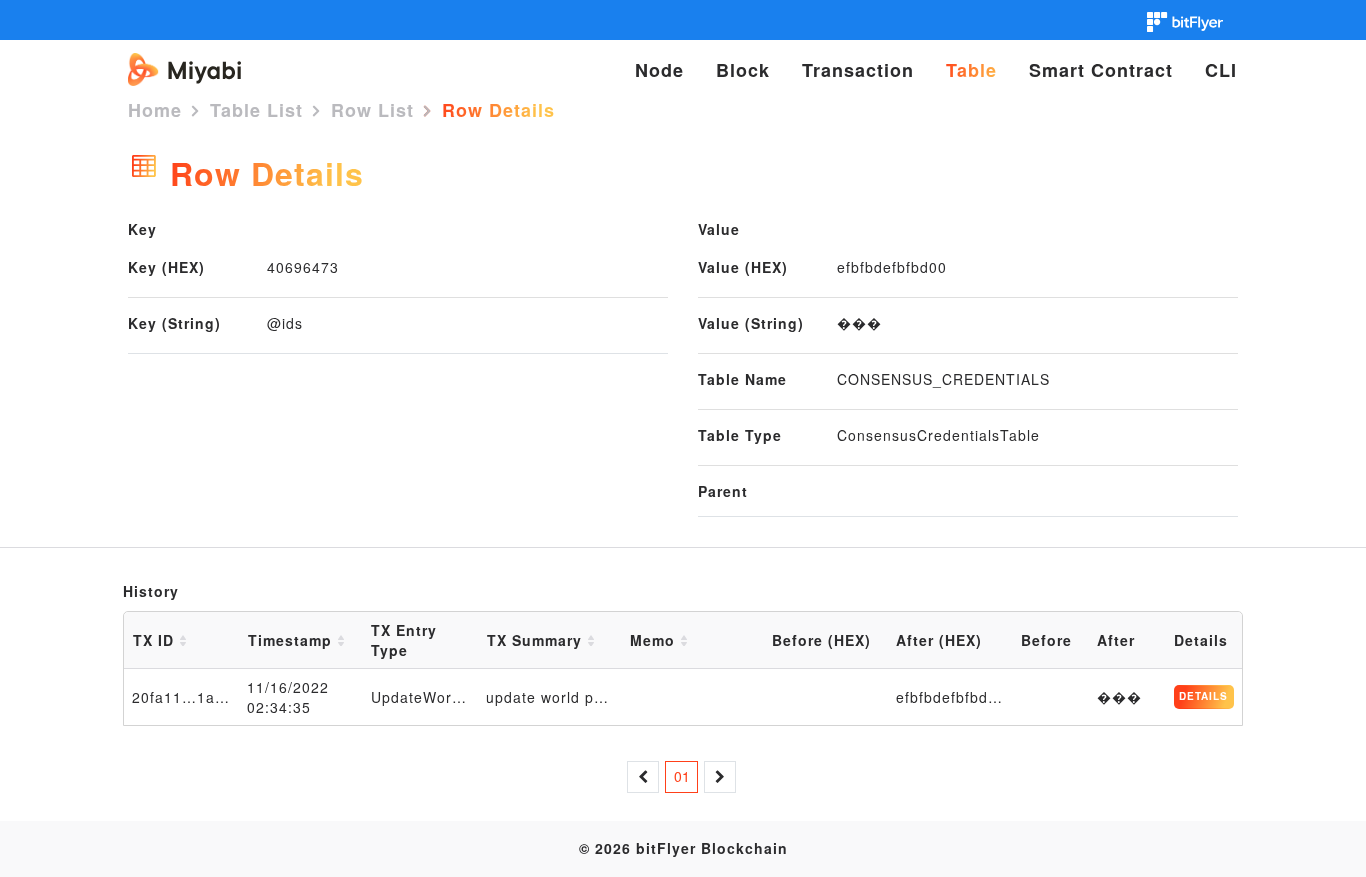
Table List (256, 110)
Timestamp (292, 640)
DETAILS (1203, 696)
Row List (372, 110)
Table (971, 70)
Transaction (858, 70)
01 (682, 776)
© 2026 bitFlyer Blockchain (683, 848)
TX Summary (537, 640)
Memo (655, 640)
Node (659, 70)
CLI (1221, 70)
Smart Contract (1101, 70)
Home (155, 110)
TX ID (156, 640)
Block (743, 70)
